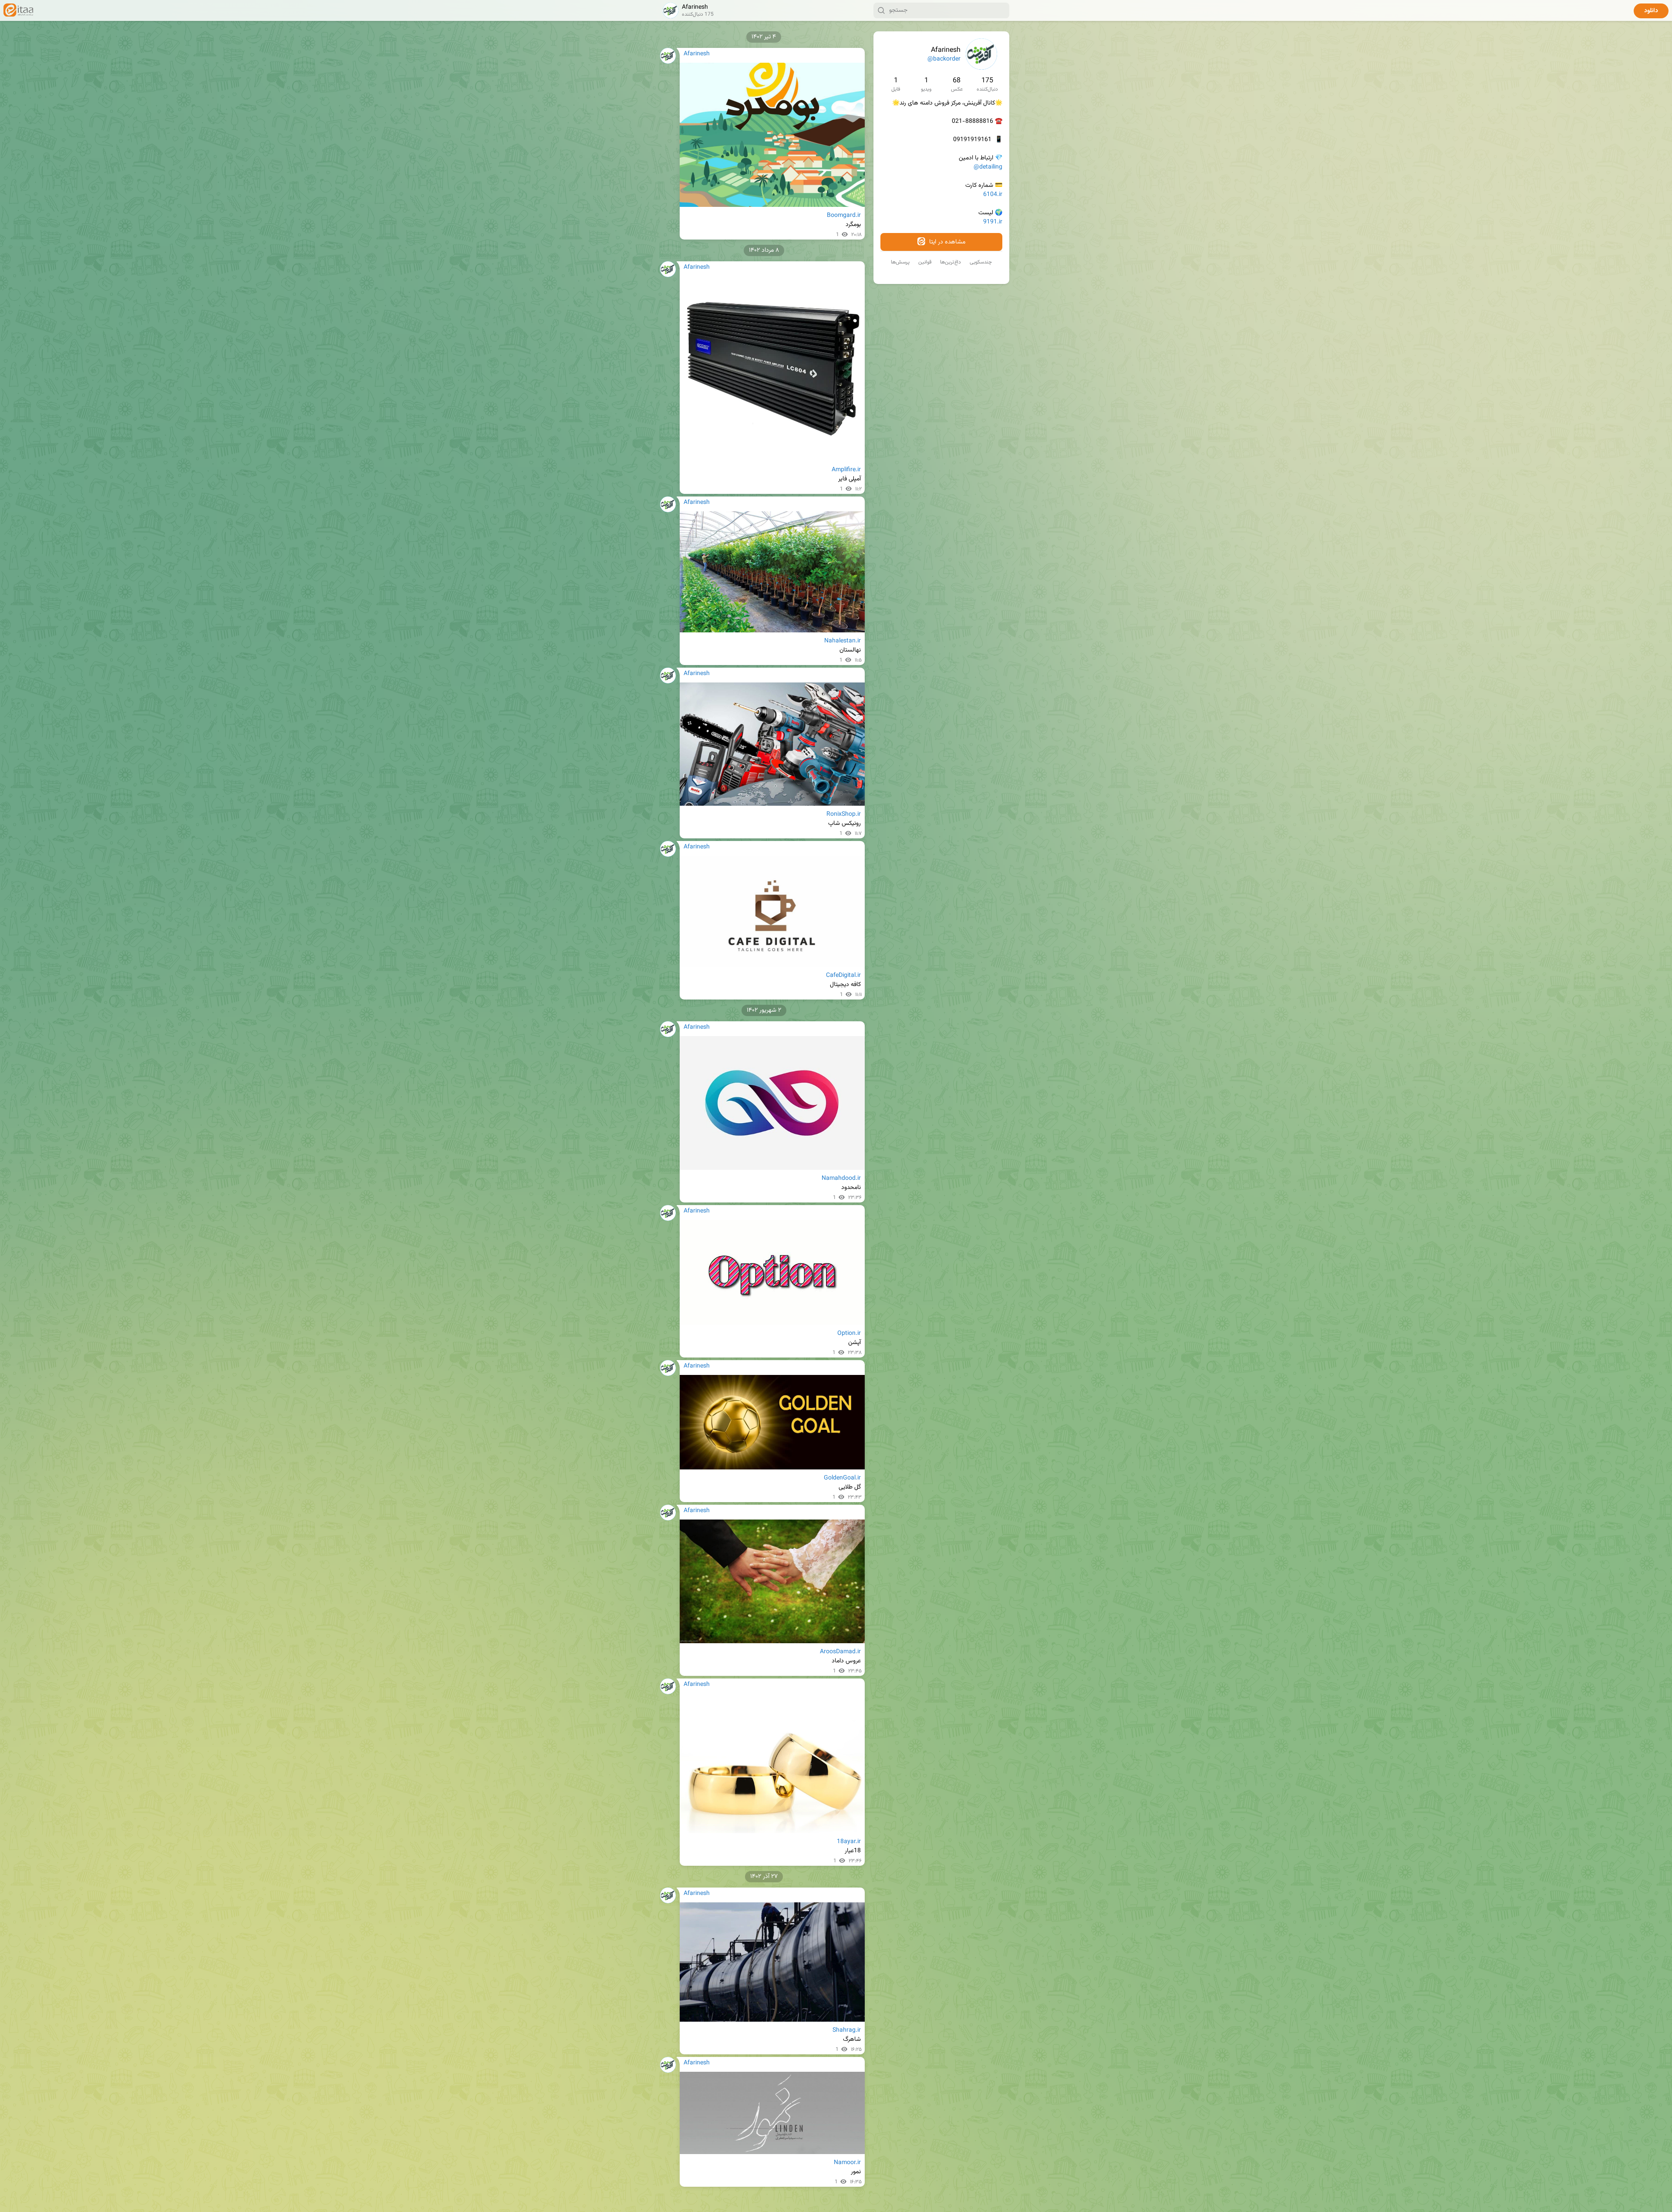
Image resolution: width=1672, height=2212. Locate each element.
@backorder (944, 59)
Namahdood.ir (841, 1179)
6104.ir (993, 195)
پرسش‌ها (900, 262)
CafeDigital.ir (843, 976)
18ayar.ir (849, 1842)
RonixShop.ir (844, 814)
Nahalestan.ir (843, 641)
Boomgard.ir (844, 216)
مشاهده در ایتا (946, 242)
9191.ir (993, 222)
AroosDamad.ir (840, 1652)
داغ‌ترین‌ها (951, 262)
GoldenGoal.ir (842, 1478)
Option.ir (849, 1334)
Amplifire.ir (846, 470)
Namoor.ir (847, 2163)
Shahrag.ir (847, 2030)
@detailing (988, 167)
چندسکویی (981, 262)
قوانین (925, 262)
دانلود (1651, 11)
